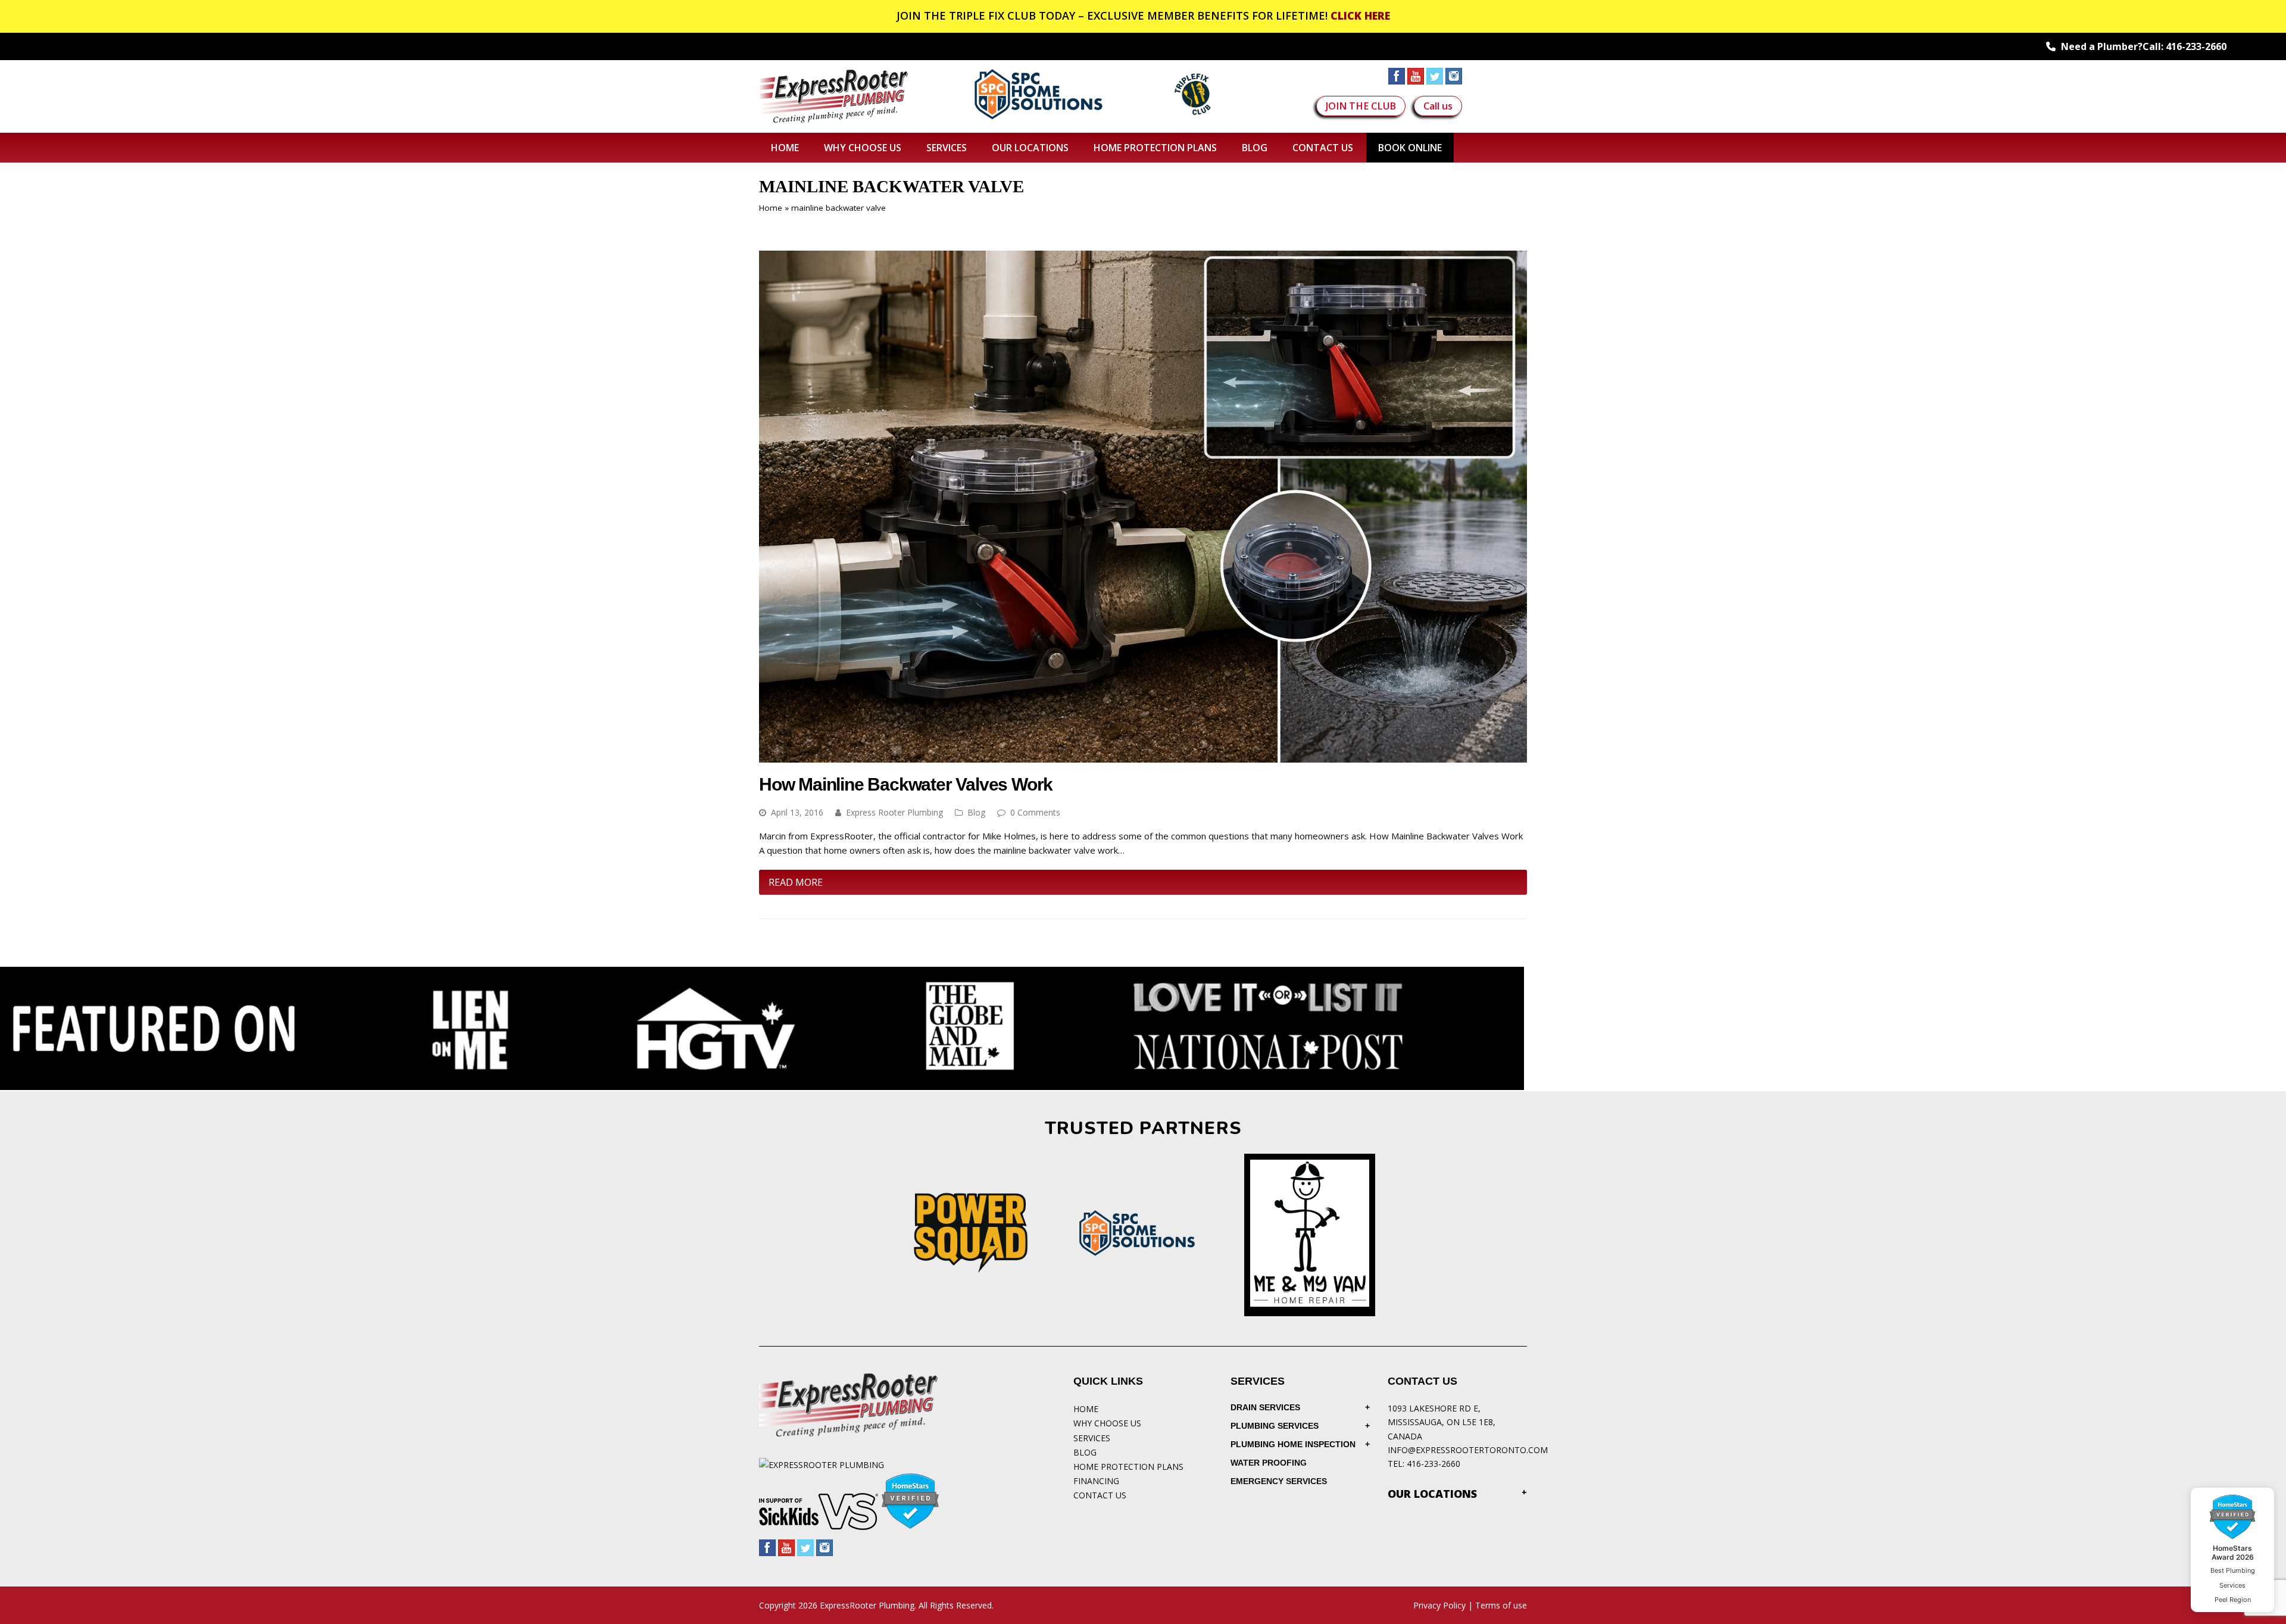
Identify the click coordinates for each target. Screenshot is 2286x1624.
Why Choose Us (1107, 1423)
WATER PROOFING (1269, 1463)
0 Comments (1035, 812)
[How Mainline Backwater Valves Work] (1143, 755)
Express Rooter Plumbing (894, 812)
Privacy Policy (1439, 1605)
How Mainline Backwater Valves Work (906, 784)
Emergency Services (1279, 1481)
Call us (1438, 106)
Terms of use (1501, 1605)
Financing (1096, 1481)
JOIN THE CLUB (1361, 106)
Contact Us (1100, 1495)
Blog (976, 812)
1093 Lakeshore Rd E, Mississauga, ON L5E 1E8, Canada (1442, 1422)
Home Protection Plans (1128, 1467)
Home (771, 208)
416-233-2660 (2196, 46)
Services (1092, 1438)
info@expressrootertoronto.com (1468, 1450)
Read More (796, 882)
